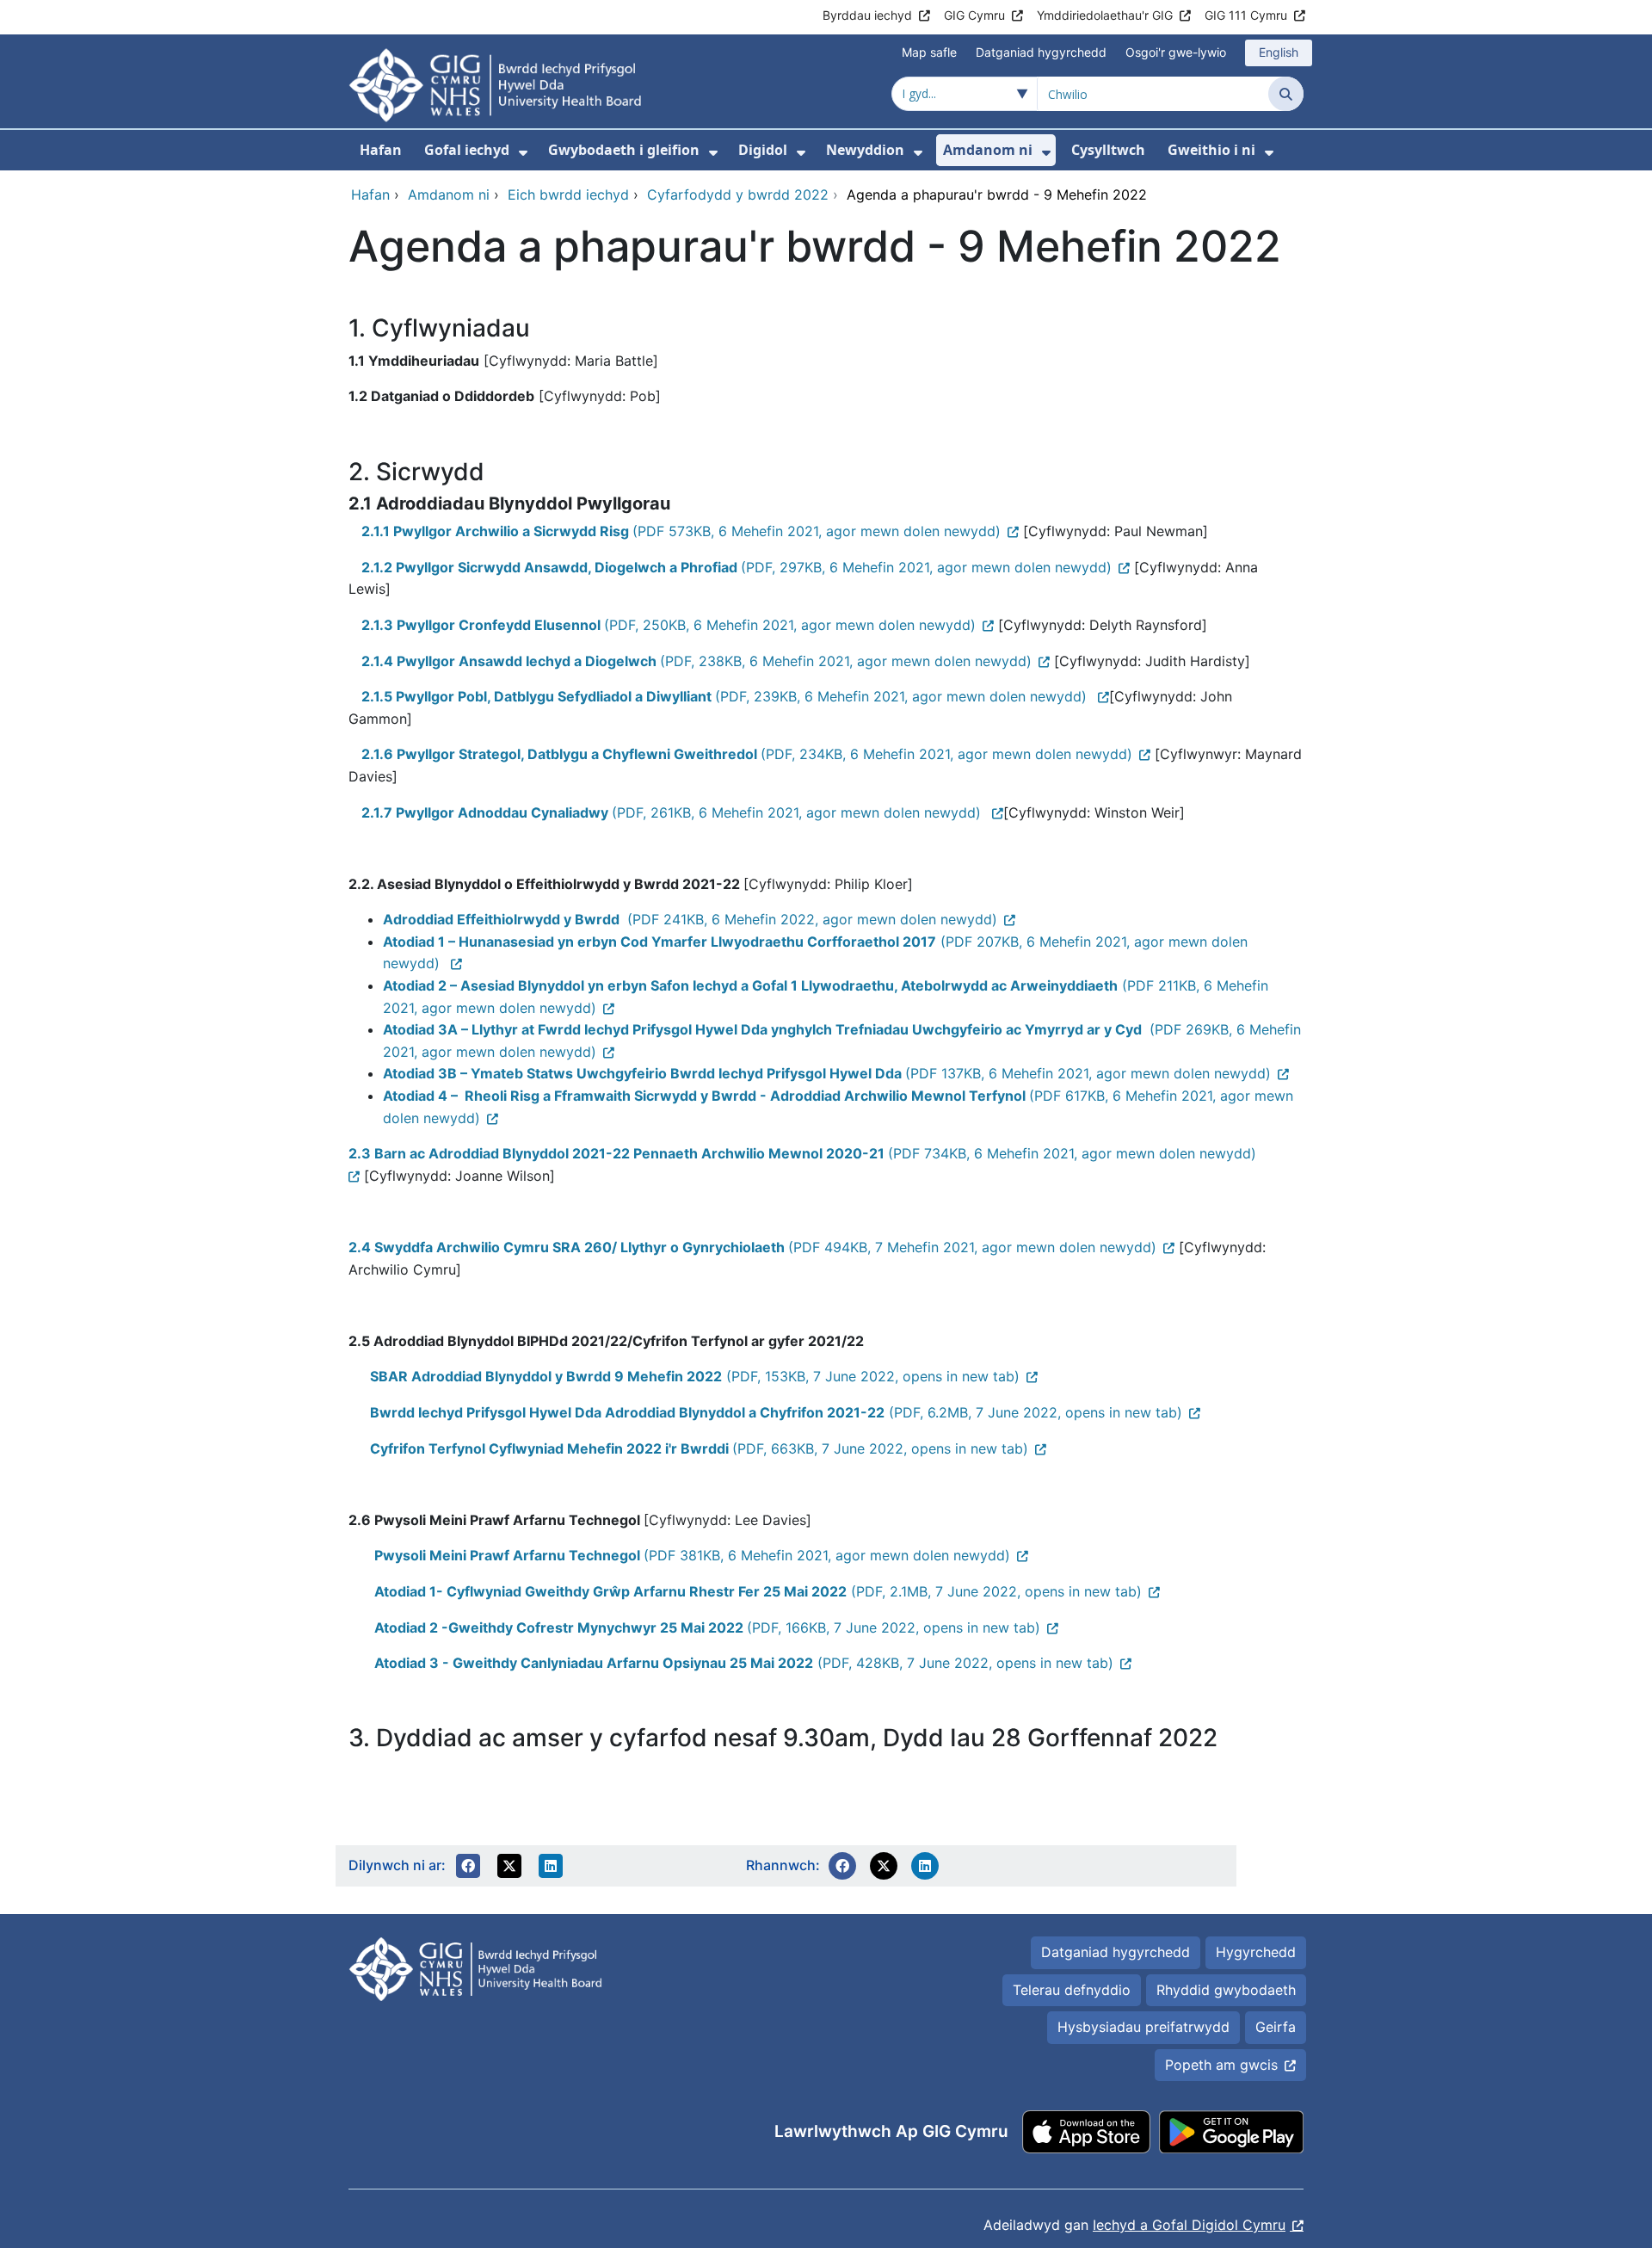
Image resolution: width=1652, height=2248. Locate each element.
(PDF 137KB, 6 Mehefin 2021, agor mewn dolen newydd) (827, 1073)
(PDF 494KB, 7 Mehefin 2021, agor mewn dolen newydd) (752, 1247)
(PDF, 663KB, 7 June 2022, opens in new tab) (699, 1448)
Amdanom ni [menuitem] (988, 150)
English (1279, 52)
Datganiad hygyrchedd (1041, 52)
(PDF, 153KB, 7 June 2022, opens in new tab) (695, 1376)
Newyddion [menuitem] (865, 150)
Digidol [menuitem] (763, 150)
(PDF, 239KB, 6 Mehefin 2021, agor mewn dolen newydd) (726, 696)
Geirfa (1276, 2027)
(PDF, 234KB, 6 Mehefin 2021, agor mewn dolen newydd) (747, 754)
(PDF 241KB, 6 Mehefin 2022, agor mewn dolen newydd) (690, 919)
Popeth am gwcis (1221, 2065)
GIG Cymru (974, 15)
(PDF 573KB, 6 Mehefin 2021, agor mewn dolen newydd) (681, 531)
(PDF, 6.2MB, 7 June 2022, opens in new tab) (776, 1412)
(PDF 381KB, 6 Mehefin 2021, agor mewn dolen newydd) (692, 1555)
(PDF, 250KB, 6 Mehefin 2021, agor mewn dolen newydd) (669, 625)
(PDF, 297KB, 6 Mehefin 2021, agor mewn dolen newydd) (737, 567)
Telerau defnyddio (1072, 1990)
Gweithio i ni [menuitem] (1211, 150)
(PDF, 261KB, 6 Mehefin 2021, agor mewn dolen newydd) (673, 812)
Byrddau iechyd (867, 15)
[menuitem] (523, 153)
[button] (468, 1866)
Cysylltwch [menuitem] (1108, 150)
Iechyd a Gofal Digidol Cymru (1189, 2225)
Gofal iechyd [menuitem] (467, 150)
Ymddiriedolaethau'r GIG (1105, 15)
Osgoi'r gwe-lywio (1176, 52)
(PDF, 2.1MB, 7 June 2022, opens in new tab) (758, 1591)
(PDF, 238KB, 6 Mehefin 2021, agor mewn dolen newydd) (697, 661)
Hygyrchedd (1256, 1952)
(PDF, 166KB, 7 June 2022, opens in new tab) (707, 1627)
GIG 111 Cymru (1246, 15)
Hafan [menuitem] (381, 150)
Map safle (929, 52)
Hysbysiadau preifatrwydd (1143, 2027)
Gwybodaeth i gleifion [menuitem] (624, 150)
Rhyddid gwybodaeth (1226, 1990)
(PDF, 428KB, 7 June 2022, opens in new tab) (744, 1663)
